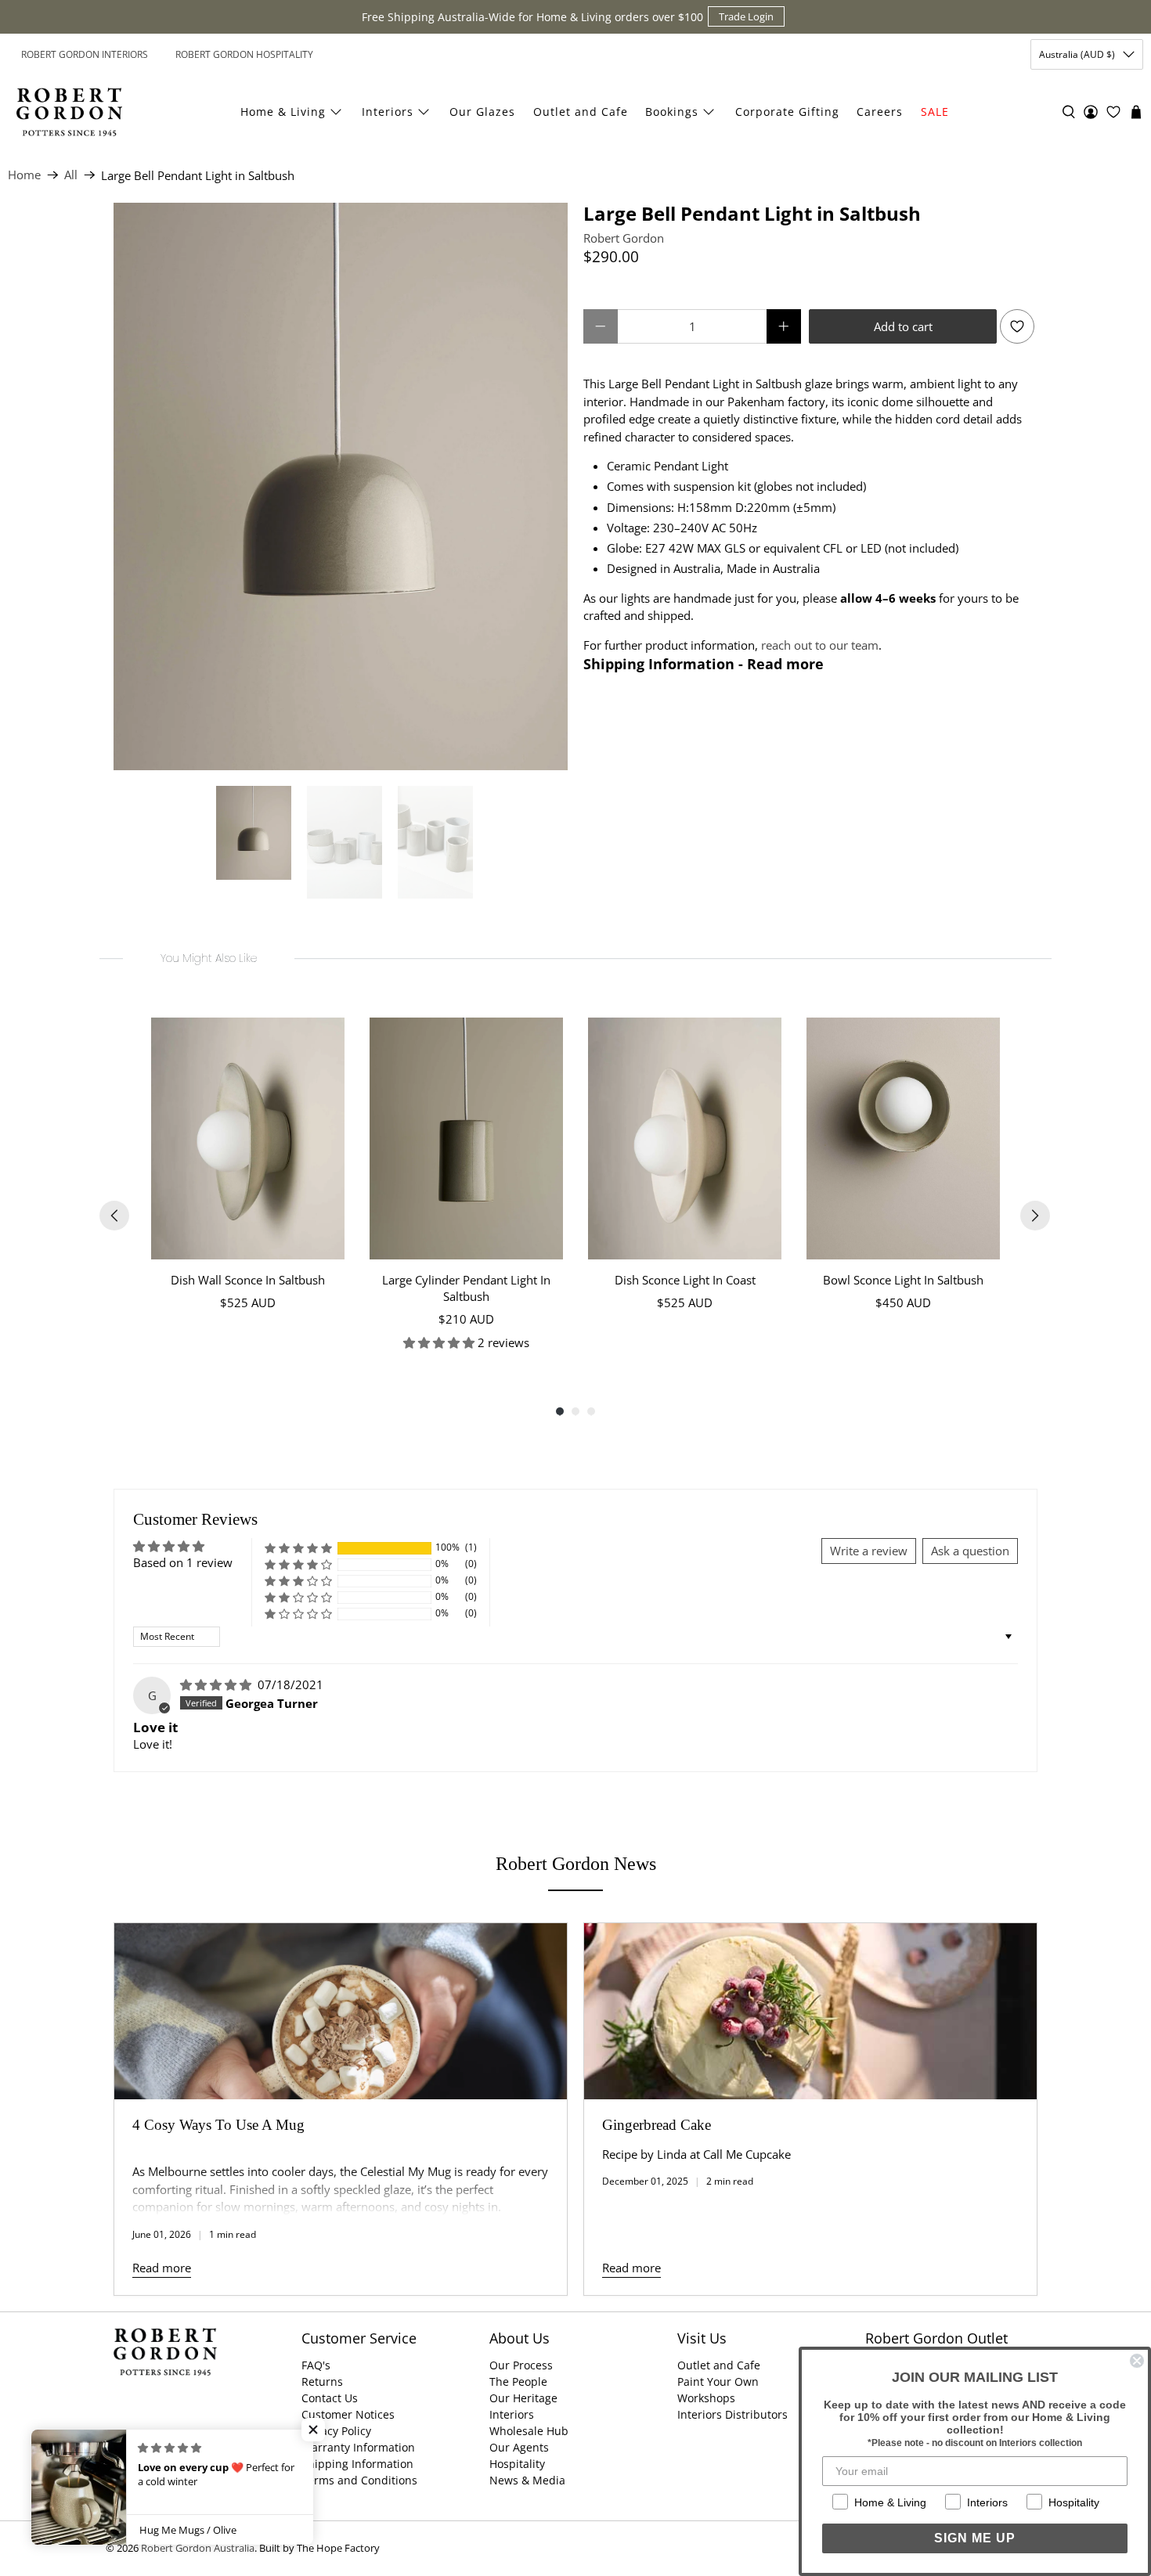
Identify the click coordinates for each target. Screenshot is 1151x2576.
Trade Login (746, 16)
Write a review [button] (869, 1551)
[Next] (1035, 1216)
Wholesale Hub (529, 2431)
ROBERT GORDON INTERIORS (85, 54)
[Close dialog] (1137, 2361)
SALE (935, 112)
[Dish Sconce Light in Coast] (685, 1138)
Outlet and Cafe (581, 112)
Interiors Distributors (732, 2414)
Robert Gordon (624, 238)
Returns (322, 2381)
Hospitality (517, 2464)
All (71, 175)
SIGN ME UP (975, 2538)
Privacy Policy (336, 2431)
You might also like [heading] (209, 958)
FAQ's (316, 2365)
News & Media (527, 2480)
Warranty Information (358, 2447)
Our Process (521, 2365)
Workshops (706, 2398)
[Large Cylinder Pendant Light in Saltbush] (466, 1138)
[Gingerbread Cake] (810, 2011)
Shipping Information (357, 2464)
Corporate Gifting (787, 112)
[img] (217, 1684)
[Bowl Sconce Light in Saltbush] (903, 1138)
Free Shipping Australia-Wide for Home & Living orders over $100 (532, 17)
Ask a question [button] (970, 1551)
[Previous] (114, 1216)
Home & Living (283, 112)
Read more (162, 2268)
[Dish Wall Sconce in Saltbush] (248, 1138)
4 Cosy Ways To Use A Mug (218, 2125)
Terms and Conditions (359, 2480)
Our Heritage (523, 2398)
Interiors (388, 112)
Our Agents (519, 2447)
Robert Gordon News (576, 1864)
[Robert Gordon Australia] (69, 112)
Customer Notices (348, 2414)
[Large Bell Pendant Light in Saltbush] (341, 486)
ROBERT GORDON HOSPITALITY (244, 54)
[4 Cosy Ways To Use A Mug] (341, 2011)
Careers (880, 112)
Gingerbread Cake (657, 2125)
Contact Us (330, 2398)
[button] (298, 1548)
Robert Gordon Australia (198, 2548)
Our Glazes (482, 112)
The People (518, 2381)
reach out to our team (820, 645)
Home (24, 175)
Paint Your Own (718, 2381)
